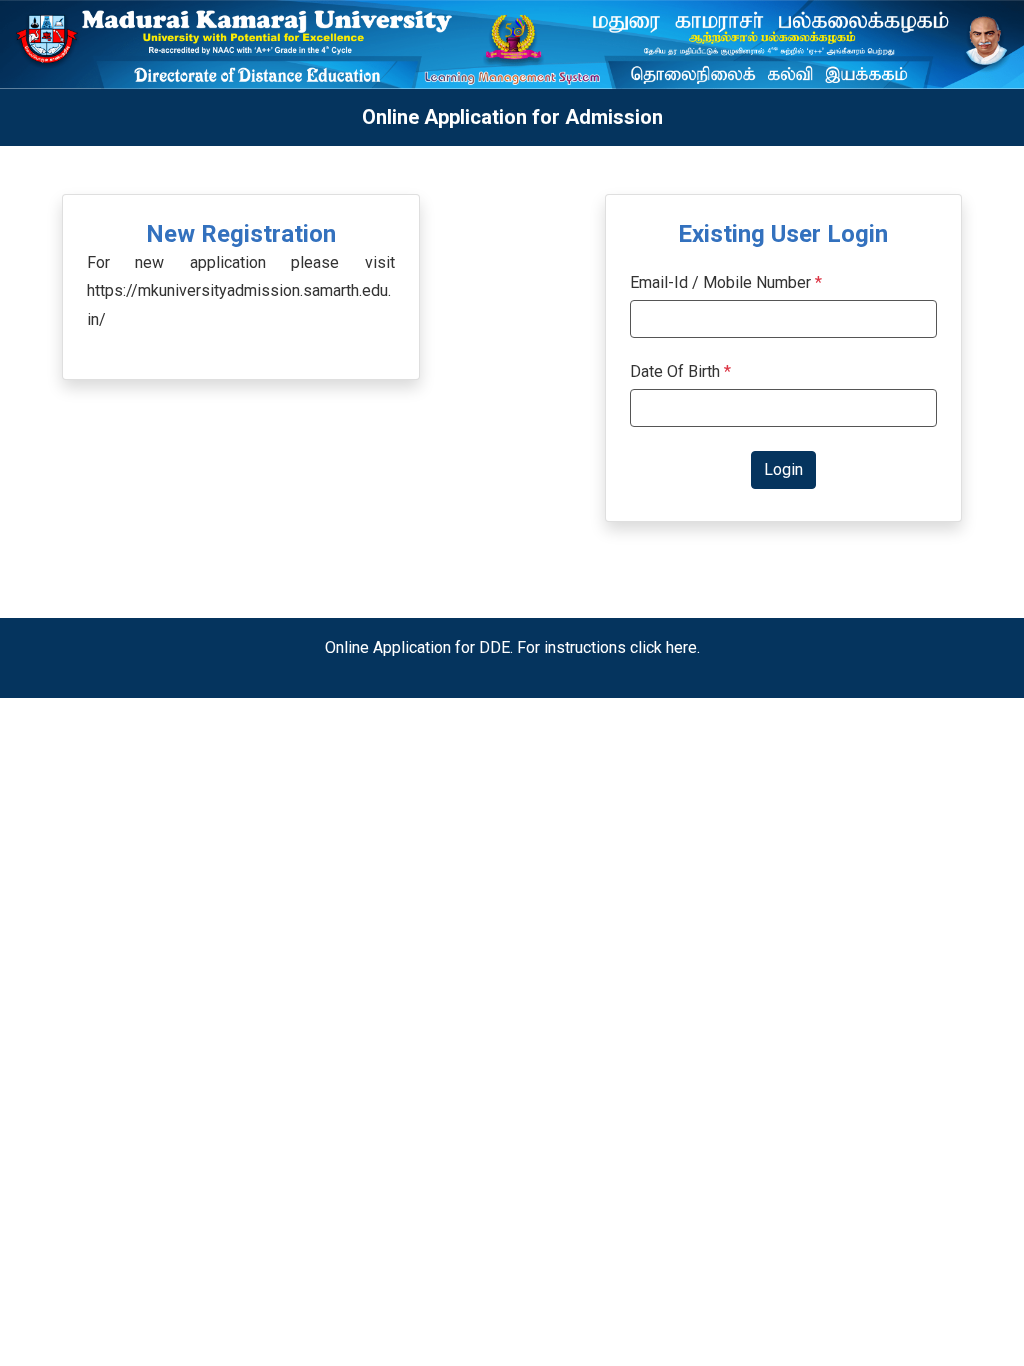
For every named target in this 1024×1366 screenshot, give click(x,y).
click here (663, 647)
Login (783, 469)
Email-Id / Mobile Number (720, 282)
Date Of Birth (680, 371)
